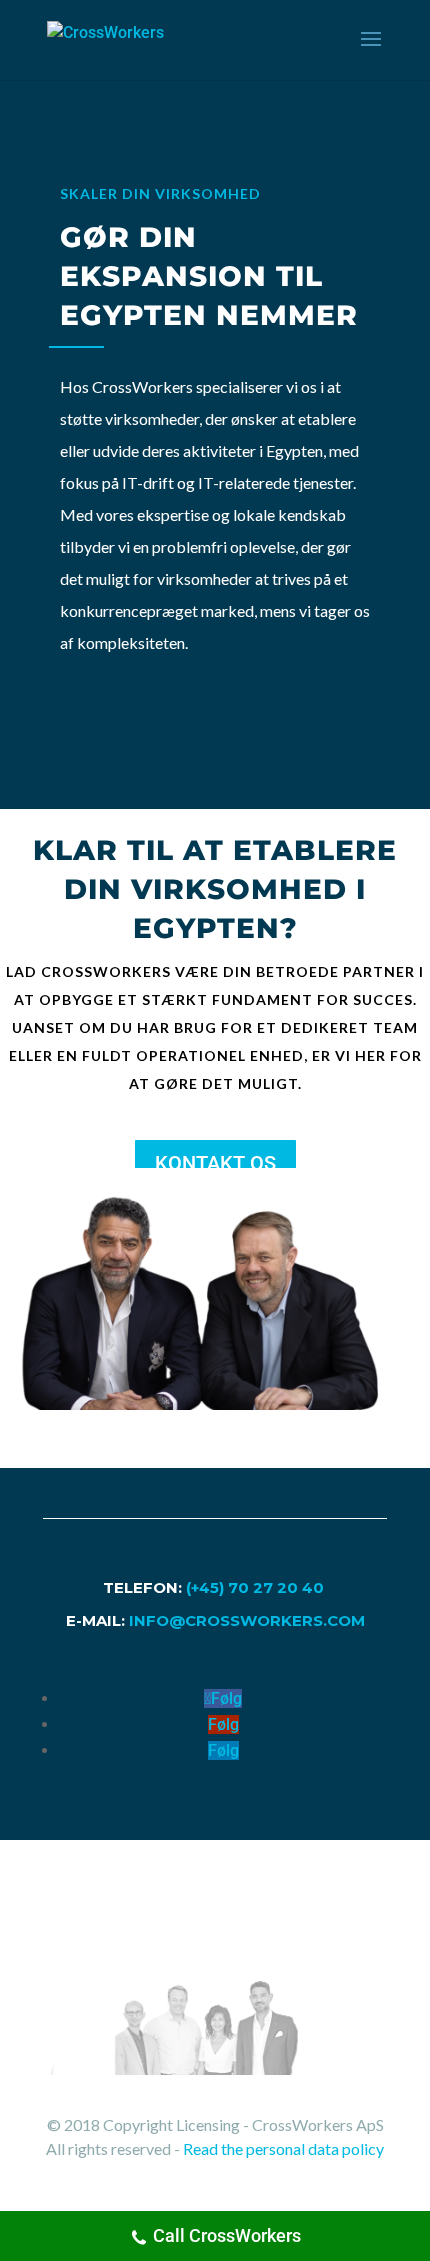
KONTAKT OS (215, 1163)
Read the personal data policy (283, 2148)
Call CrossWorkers (227, 2235)
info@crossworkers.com (247, 1620)
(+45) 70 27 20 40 (257, 1587)
